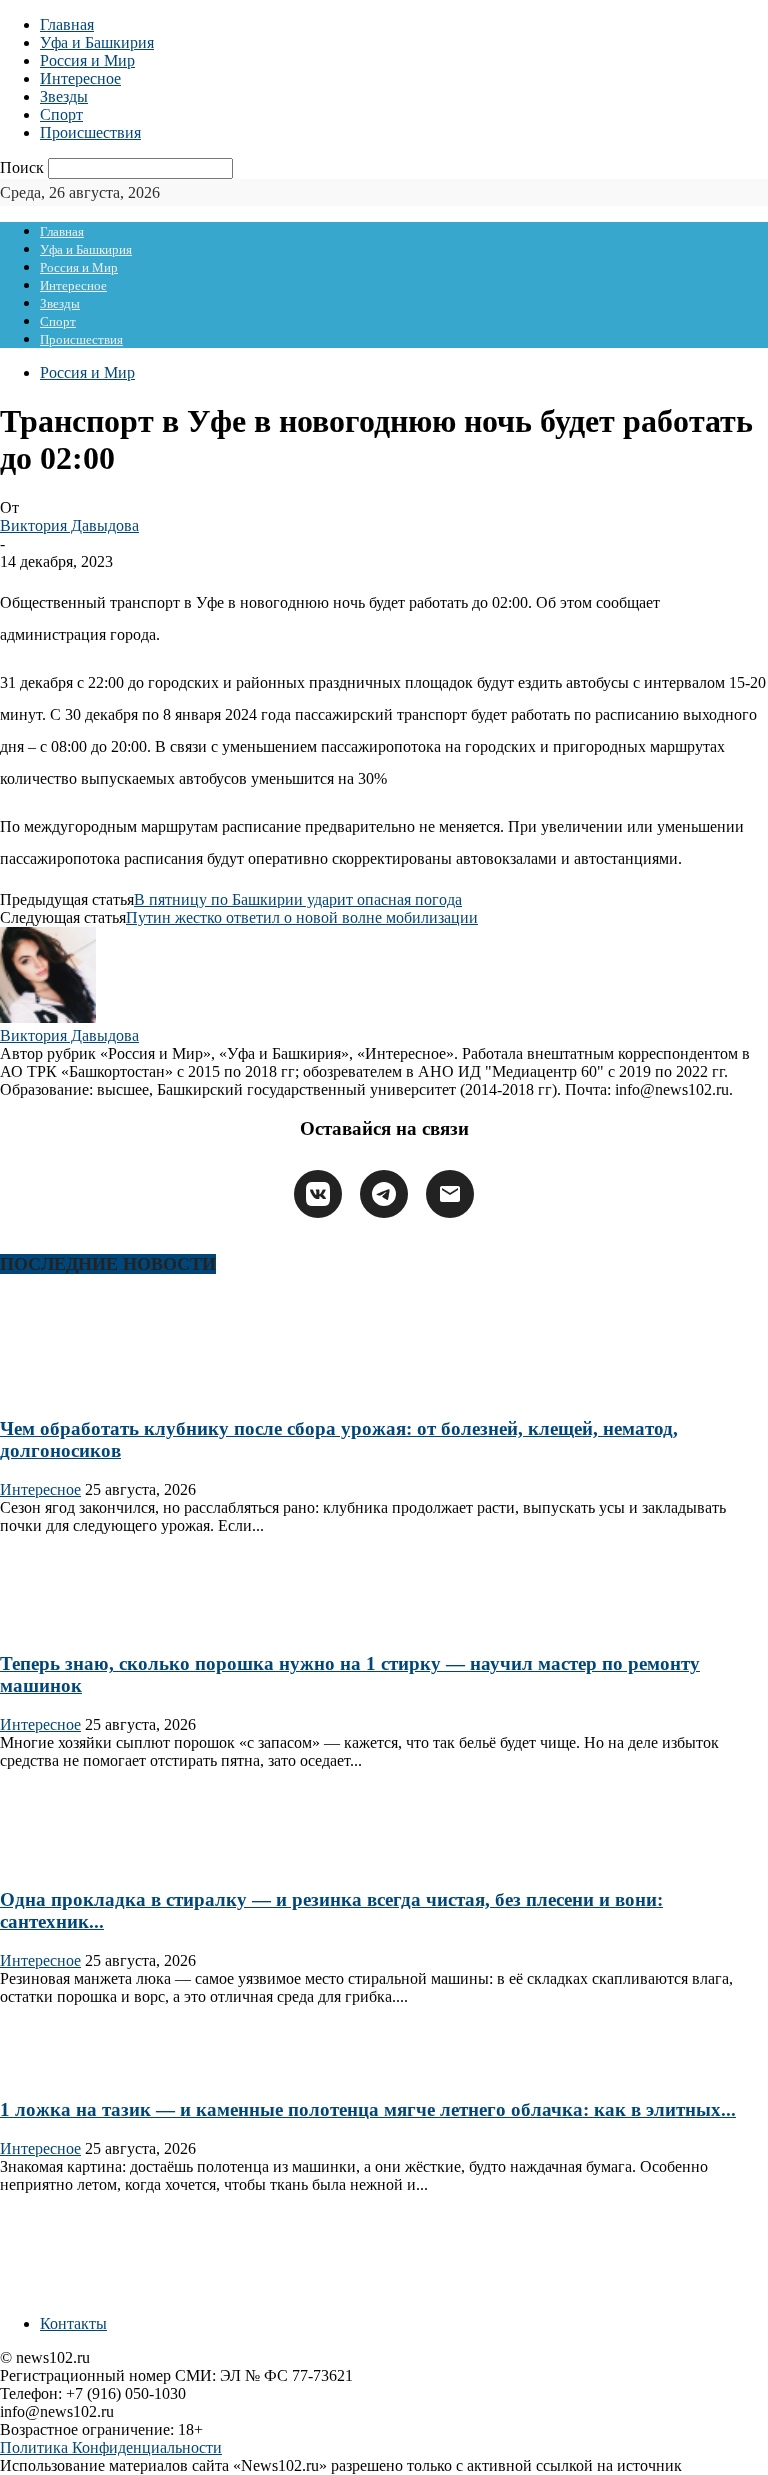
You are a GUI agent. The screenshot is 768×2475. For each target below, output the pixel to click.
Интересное (80, 78)
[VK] (318, 1194)
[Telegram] (384, 1194)
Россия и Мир (87, 60)
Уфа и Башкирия (97, 42)
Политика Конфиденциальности (111, 2447)
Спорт (61, 114)
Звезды (64, 96)
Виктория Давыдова (69, 525)
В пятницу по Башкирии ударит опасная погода (298, 899)
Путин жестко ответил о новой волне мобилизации (302, 917)
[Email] (450, 1194)
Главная (67, 24)
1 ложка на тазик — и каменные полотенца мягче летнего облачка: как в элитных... (368, 2109)
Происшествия (90, 132)
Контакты (73, 2323)
